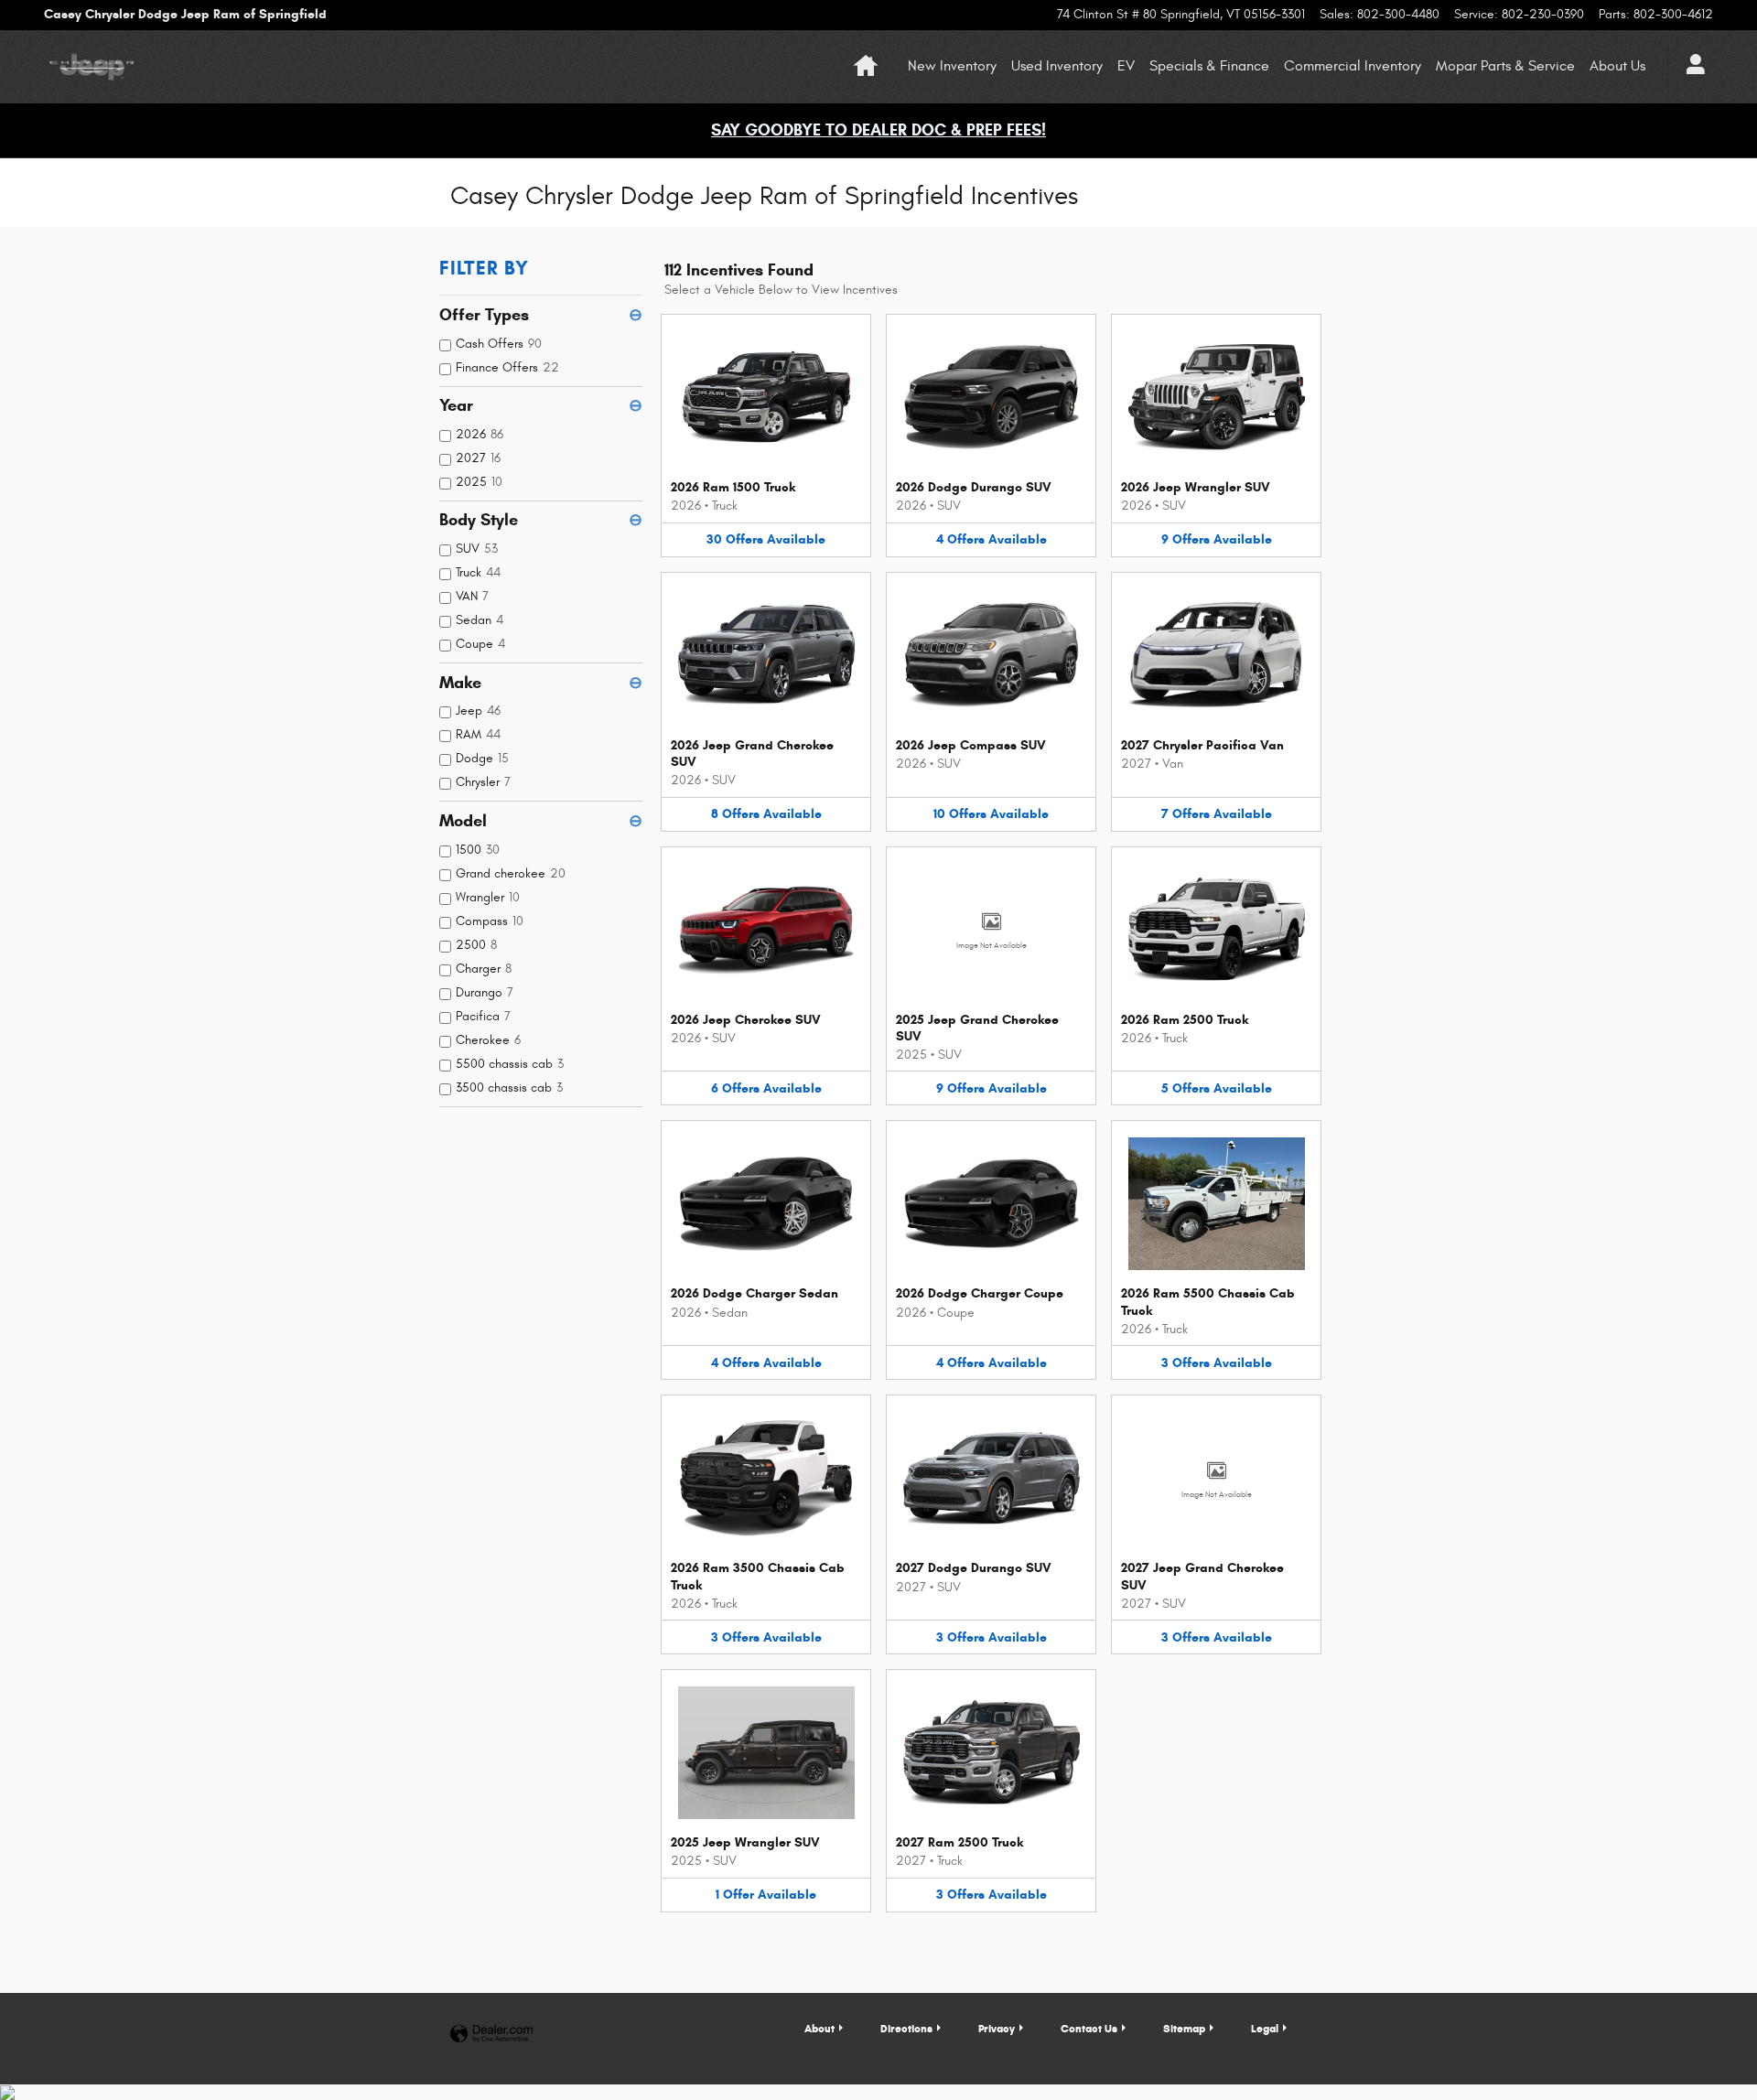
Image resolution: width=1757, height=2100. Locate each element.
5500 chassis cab (510, 1064)
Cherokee (488, 1040)
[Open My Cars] (1691, 67)
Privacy (997, 2028)
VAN (472, 596)
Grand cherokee (511, 873)
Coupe (480, 644)
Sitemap (1184, 2028)
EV (1126, 66)
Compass (490, 921)
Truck (478, 572)
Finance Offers (507, 367)
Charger (484, 969)
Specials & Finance (1209, 66)
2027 (478, 458)
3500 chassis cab (509, 1088)
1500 (478, 850)
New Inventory (952, 66)
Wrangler (488, 897)
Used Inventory (1057, 66)
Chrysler (483, 782)
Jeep (478, 711)
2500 (476, 945)
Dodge (482, 758)
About (1617, 66)
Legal (1265, 2028)
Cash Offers (499, 344)
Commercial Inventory (1353, 66)
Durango (485, 992)
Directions (906, 2028)
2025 (479, 482)
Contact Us (1089, 2028)
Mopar (1505, 66)
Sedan (480, 620)
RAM (478, 734)
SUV (477, 549)
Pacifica (483, 1016)
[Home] (92, 67)
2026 (480, 434)
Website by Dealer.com (491, 2035)
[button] (766, 436)
